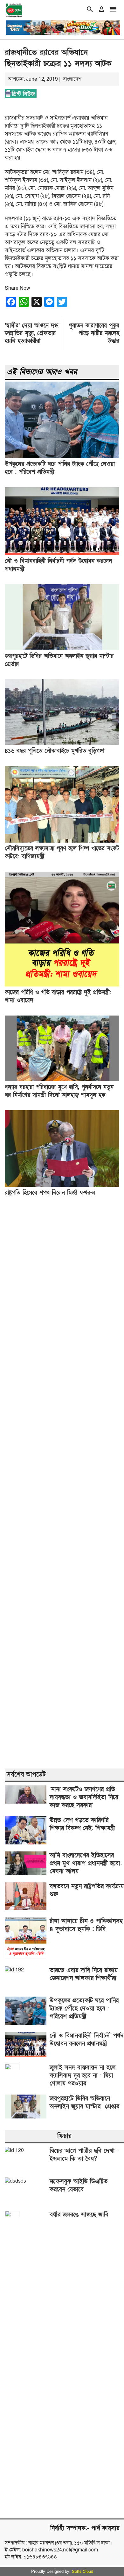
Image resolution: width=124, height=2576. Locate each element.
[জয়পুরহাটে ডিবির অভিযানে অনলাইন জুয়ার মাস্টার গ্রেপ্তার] (62, 649)
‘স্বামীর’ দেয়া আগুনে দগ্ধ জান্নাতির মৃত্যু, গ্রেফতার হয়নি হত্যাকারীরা (32, 333)
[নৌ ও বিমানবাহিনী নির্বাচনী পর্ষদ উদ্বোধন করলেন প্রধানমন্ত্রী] (62, 554)
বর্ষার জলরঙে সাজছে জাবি (79, 2215)
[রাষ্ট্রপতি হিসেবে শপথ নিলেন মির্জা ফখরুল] (62, 1185)
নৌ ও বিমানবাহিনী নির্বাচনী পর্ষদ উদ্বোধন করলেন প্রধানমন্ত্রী (87, 2040)
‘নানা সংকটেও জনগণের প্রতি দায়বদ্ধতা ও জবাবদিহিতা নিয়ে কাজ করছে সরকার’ (84, 1797)
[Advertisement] (62, 1483)
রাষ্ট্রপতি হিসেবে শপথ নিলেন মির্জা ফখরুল (50, 1193)
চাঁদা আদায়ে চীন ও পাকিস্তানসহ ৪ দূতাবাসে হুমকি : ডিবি (86, 1925)
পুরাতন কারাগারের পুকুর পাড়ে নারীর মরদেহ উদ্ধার (94, 333)
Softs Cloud (83, 2572)
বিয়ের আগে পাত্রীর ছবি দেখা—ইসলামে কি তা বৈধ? (84, 2155)
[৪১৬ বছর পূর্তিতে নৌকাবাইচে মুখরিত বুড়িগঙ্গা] (62, 743)
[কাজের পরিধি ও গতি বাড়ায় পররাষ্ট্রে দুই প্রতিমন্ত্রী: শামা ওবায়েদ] (62, 985)
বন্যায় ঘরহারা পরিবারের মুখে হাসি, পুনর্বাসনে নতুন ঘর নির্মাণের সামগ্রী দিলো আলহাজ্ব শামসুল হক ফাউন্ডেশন (59, 1095)
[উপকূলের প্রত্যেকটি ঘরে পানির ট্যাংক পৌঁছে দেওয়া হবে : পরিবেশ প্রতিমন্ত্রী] (62, 457)
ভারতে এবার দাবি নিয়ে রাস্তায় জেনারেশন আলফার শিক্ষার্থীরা (84, 1974)
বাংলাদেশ (72, 79)
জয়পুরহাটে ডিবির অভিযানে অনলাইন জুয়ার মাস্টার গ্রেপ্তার (84, 2103)
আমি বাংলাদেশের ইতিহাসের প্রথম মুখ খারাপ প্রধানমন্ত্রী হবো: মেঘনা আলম (86, 1863)
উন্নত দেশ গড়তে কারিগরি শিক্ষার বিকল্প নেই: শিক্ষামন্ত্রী (82, 1824)
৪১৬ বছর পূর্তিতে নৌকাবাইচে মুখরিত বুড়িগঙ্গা (55, 751)
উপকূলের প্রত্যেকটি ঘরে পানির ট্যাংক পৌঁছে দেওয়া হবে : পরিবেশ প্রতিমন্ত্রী (84, 2009)
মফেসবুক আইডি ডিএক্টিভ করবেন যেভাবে (79, 2185)
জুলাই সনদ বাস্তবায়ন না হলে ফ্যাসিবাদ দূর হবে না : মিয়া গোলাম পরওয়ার (83, 2076)
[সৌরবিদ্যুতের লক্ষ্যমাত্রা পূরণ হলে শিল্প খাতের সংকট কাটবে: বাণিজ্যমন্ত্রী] (62, 841)
